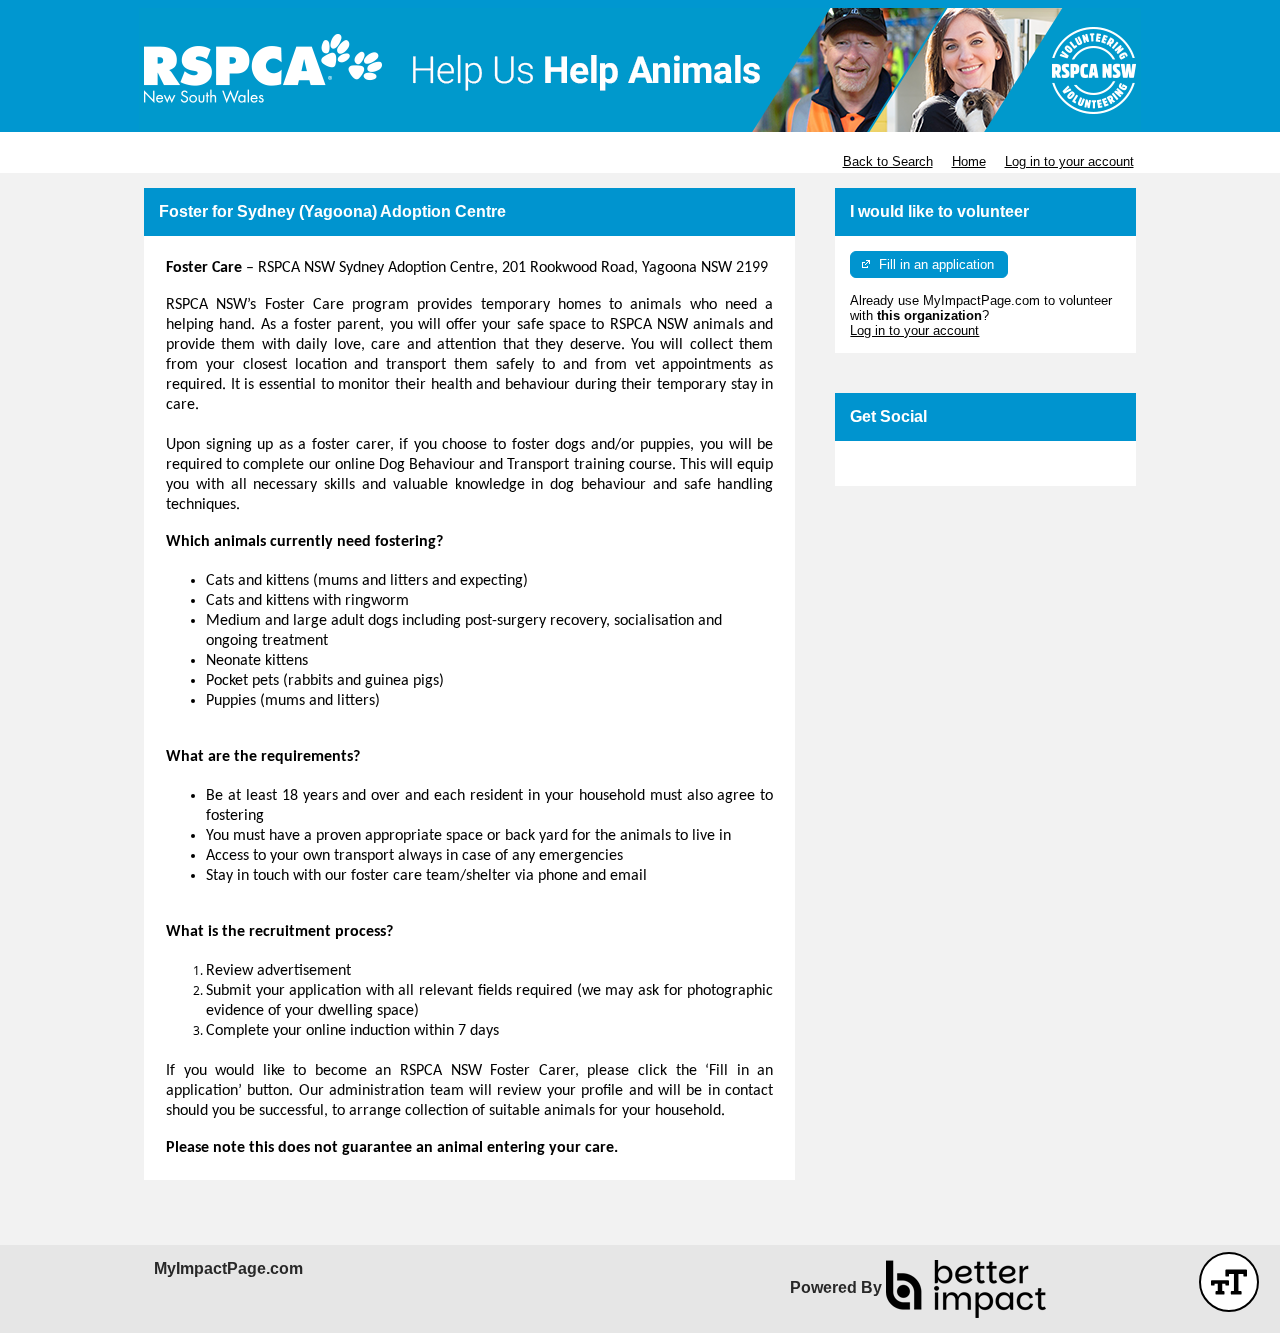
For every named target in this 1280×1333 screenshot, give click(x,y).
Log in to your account (1069, 161)
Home (969, 161)
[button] (1229, 1282)
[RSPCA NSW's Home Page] (640, 70)
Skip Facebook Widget (915, 463)
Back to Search (888, 161)
